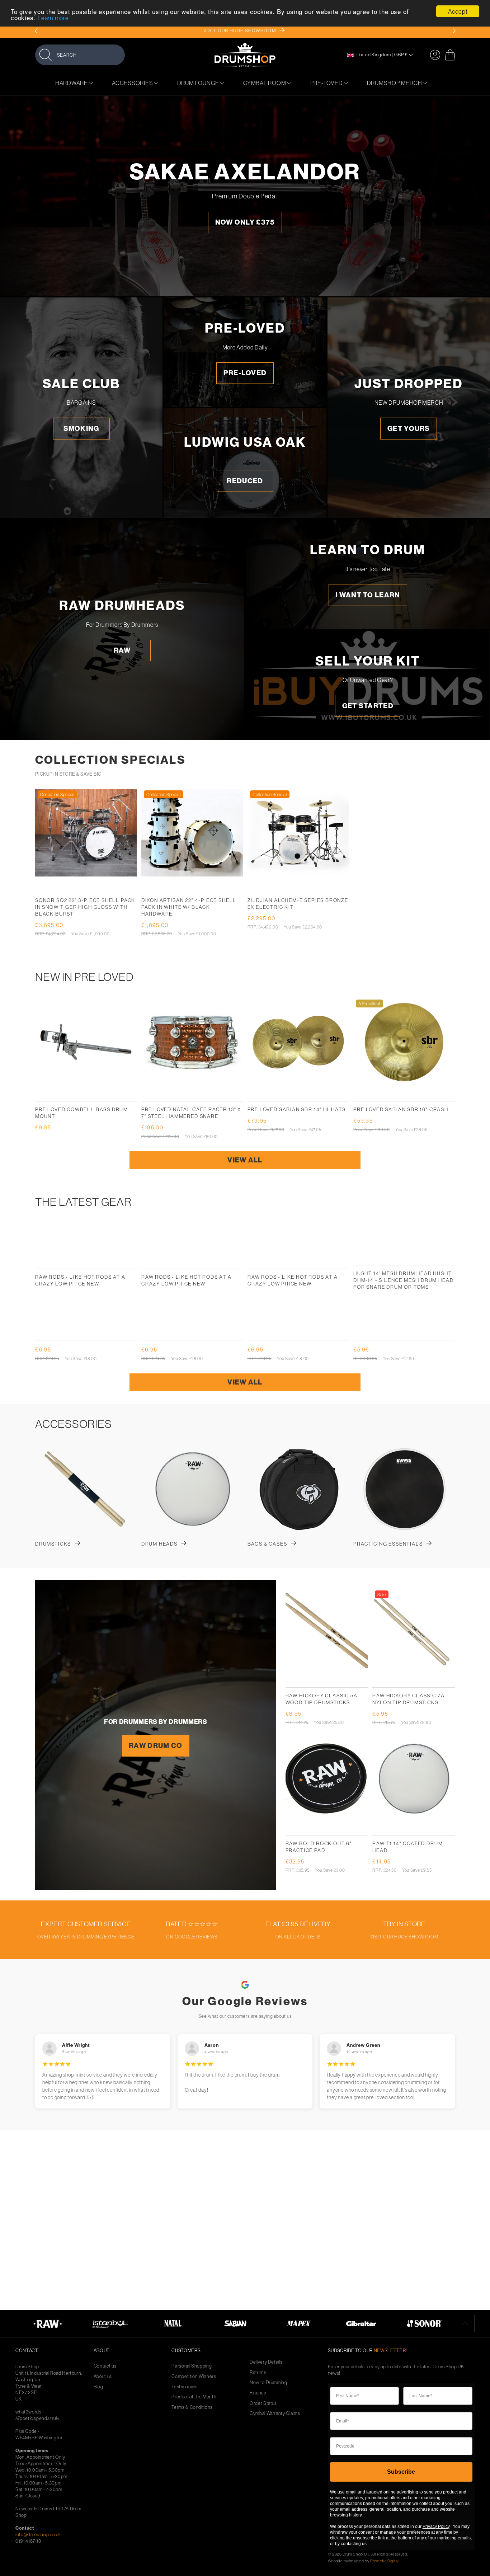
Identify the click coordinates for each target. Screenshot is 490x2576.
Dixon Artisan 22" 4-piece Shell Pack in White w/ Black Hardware (189, 907)
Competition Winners (194, 2376)
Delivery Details (266, 2362)
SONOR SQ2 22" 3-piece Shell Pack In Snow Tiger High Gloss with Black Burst (85, 907)
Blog (98, 2387)
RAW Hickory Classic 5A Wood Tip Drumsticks (322, 1699)
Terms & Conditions (192, 2407)
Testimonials (185, 2387)
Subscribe (401, 2472)
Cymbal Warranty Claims (275, 2413)
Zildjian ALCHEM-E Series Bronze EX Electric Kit (298, 904)
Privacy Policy (436, 2526)
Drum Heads (159, 1544)
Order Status (263, 2403)
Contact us (105, 2366)
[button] (80, 55)
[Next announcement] (454, 31)
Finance (258, 2393)
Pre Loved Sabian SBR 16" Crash (401, 1109)
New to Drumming (268, 2382)
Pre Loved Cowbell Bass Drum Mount (82, 1113)
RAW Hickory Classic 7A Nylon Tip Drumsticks (408, 1699)
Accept (458, 11)
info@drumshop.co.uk (38, 2534)
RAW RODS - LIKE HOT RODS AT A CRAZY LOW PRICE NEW (80, 1280)
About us (103, 2376)
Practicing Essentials (388, 1544)
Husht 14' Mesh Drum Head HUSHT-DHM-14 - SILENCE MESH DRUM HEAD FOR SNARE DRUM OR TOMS (404, 1280)
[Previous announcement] (36, 31)
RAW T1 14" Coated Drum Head (407, 1847)
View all (245, 1160)
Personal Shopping (192, 2366)
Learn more (53, 18)
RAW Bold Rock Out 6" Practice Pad (319, 1847)
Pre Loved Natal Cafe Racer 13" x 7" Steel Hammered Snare (191, 1113)
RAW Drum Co (156, 1745)
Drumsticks (53, 1544)
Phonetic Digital (384, 2561)
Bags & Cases (267, 1544)
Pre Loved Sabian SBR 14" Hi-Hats (297, 1109)
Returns (258, 2372)
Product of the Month (194, 2397)
